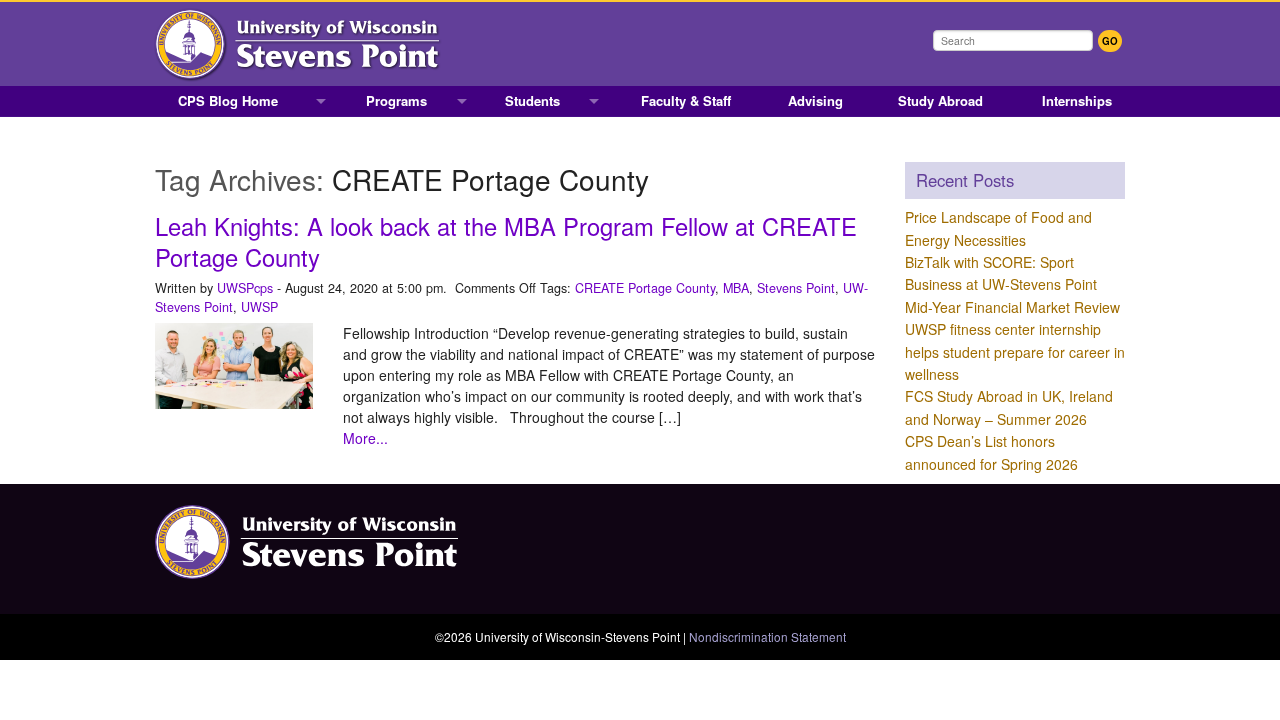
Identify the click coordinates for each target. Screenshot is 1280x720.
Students (532, 100)
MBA (736, 288)
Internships (1077, 100)
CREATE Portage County (645, 288)
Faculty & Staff (686, 100)
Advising (815, 100)
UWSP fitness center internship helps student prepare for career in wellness (1015, 351)
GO (1110, 41)
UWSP (259, 307)
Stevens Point (796, 288)
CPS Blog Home (228, 100)
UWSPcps (245, 288)
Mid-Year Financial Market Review (1012, 307)
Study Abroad (940, 100)
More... (365, 438)
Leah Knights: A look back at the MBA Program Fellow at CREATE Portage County (506, 241)
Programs (396, 100)
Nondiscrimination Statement (767, 636)
